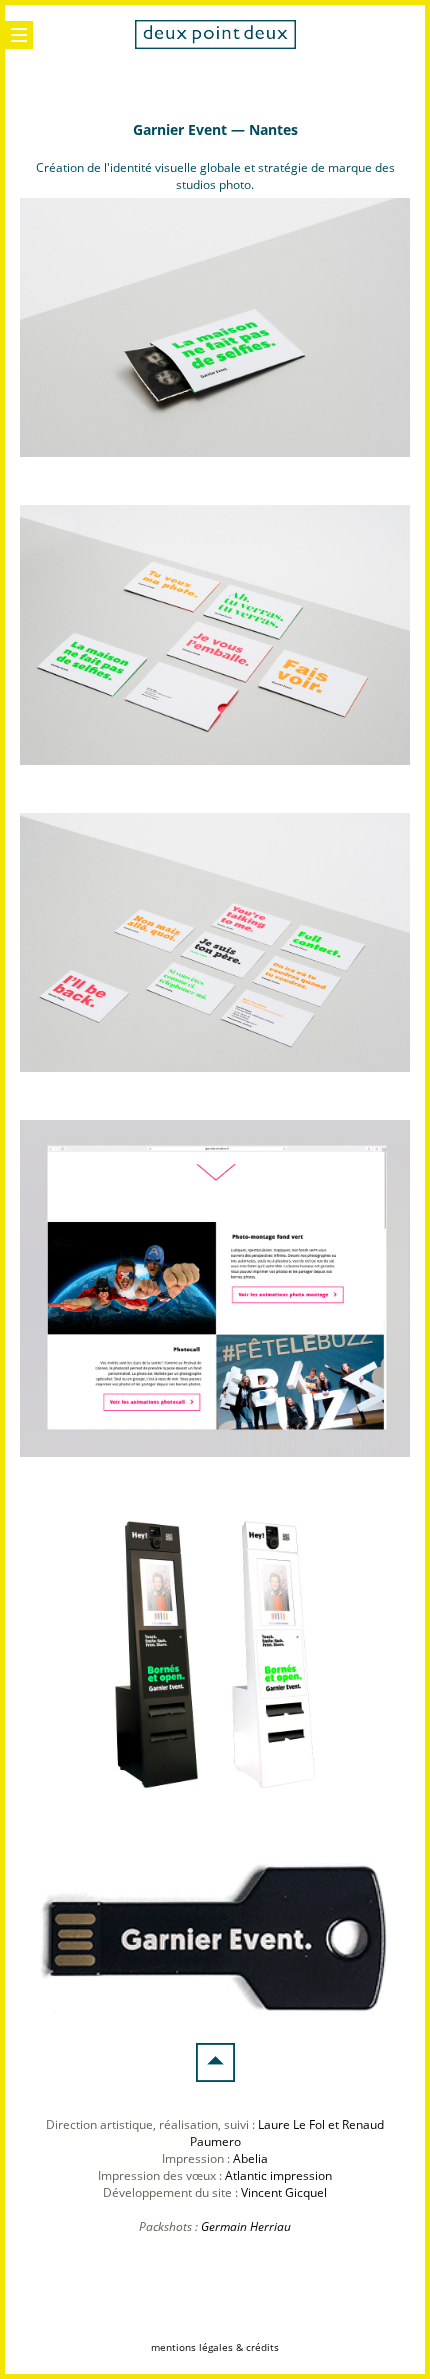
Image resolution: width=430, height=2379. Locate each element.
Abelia (250, 2158)
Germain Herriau (246, 2226)
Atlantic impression (278, 2175)
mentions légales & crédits (215, 2347)
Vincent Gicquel (284, 2192)
